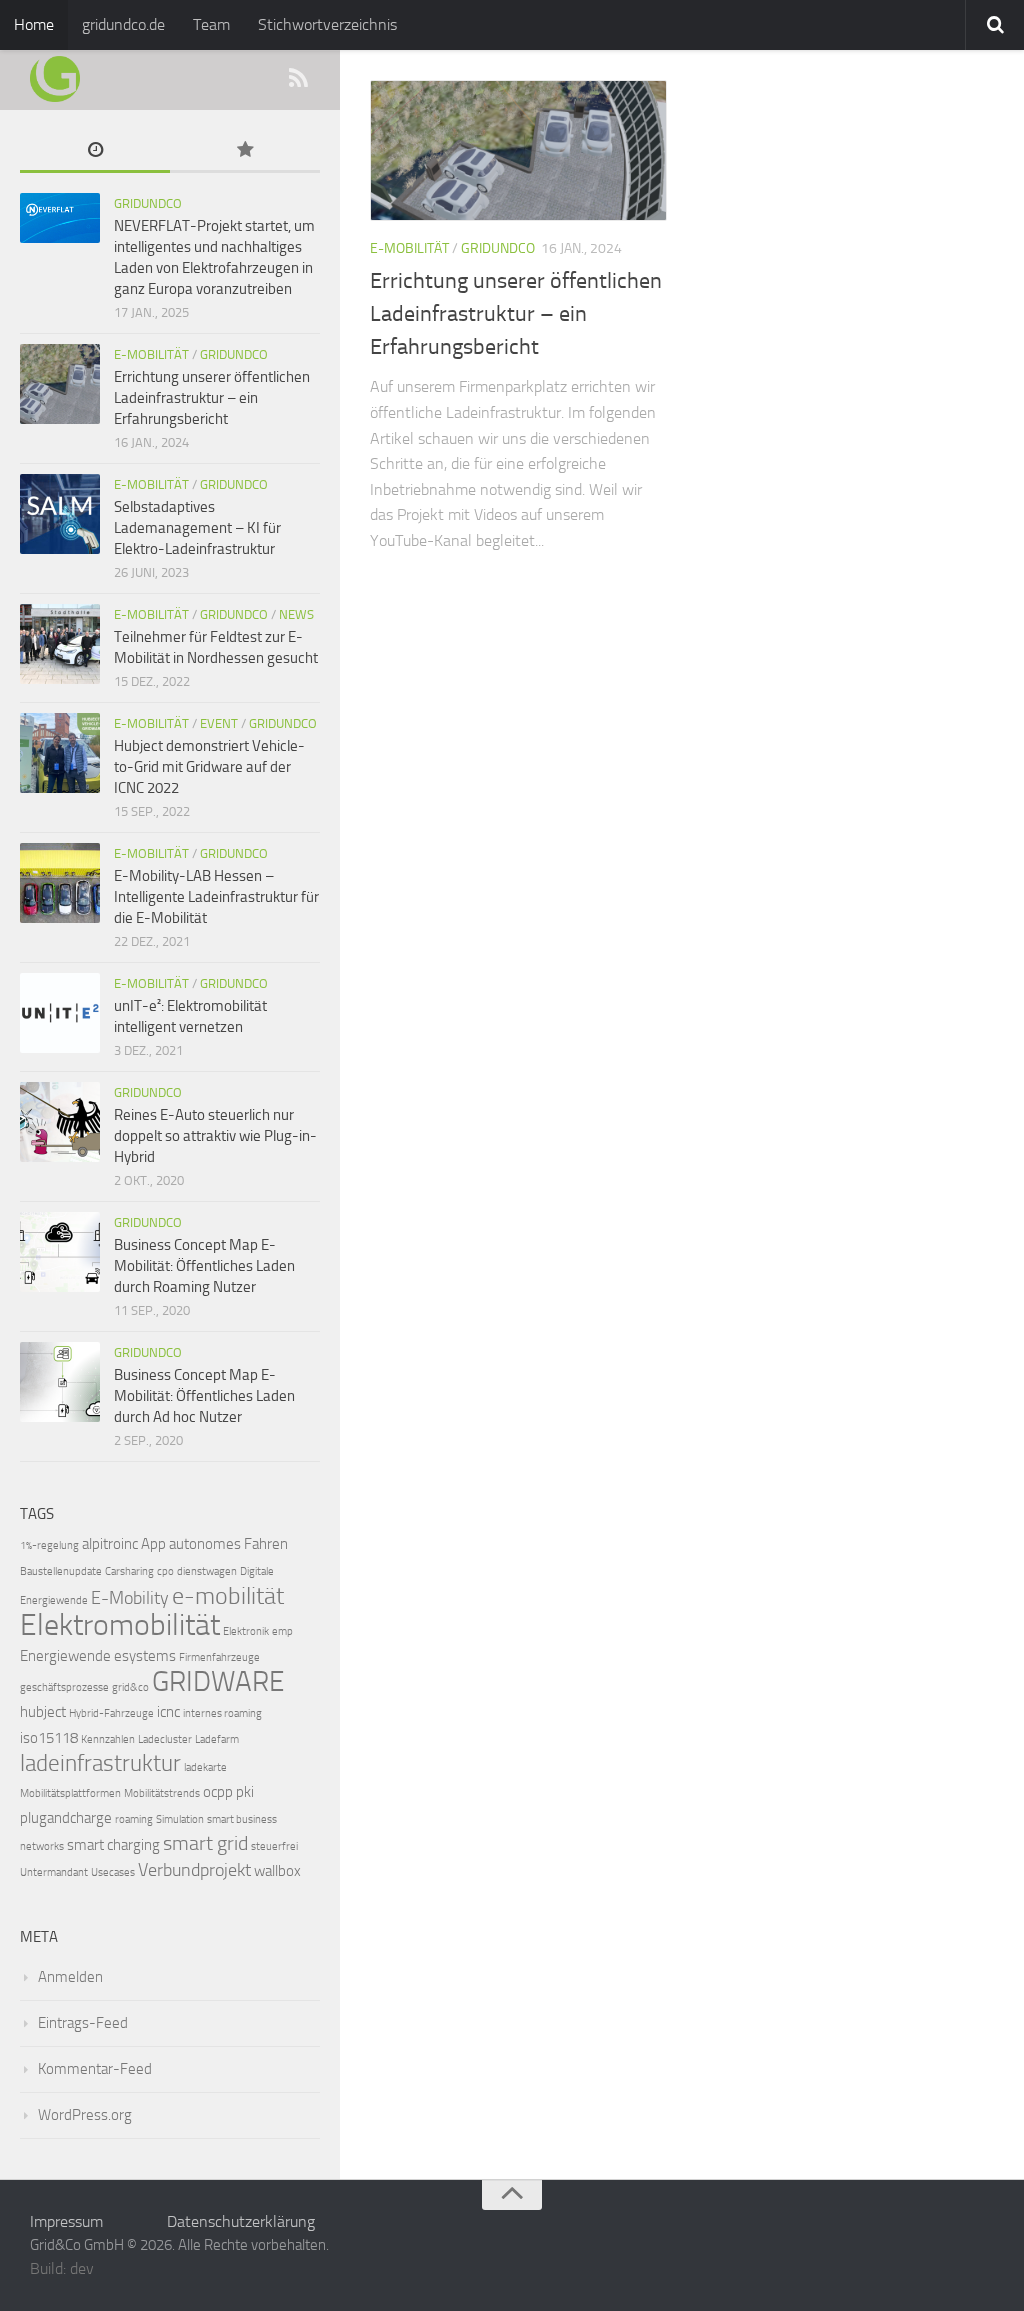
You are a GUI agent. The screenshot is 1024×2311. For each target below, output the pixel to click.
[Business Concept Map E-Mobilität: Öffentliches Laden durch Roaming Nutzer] (60, 1252)
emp (282, 1631)
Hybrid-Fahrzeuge (111, 1713)
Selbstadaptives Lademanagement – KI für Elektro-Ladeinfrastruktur (197, 528)
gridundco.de (123, 24)
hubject (43, 1712)
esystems (145, 1656)
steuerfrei (274, 1846)
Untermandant (54, 1872)
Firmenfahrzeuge (219, 1657)
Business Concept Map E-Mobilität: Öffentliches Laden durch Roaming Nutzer (204, 1266)
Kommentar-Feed (95, 2069)
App (153, 1544)
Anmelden (70, 1977)
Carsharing (129, 1571)
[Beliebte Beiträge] (245, 151)
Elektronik (246, 1631)
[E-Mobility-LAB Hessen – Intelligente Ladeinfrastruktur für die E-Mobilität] (60, 883)
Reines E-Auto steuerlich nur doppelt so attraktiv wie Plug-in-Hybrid (215, 1136)
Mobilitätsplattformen (70, 1793)
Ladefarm (217, 1739)
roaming (134, 1819)
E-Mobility (130, 1598)
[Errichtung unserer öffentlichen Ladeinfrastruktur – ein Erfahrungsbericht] (518, 150)
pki (245, 1792)
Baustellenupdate (61, 1571)
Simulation (180, 1819)
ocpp (218, 1792)
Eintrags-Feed (83, 2023)
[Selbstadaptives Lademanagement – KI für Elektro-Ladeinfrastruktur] (60, 514)
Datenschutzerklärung (241, 2221)
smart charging (113, 1845)
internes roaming (222, 1713)
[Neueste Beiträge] (95, 151)
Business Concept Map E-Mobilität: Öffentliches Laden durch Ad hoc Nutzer (204, 1396)
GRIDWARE (218, 1681)
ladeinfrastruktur (100, 1763)
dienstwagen (207, 1571)
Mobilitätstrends (162, 1793)
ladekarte (205, 1767)
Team (211, 24)
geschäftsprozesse (64, 1687)
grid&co (130, 1687)
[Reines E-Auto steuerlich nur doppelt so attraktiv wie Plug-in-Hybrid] (60, 1122)
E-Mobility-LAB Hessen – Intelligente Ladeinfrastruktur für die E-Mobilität (216, 897)
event (219, 723)
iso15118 (49, 1738)
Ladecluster (165, 1739)
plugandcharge (66, 1818)
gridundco (498, 248)
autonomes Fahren (228, 1544)
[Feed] (298, 79)
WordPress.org (85, 2115)
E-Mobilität (409, 248)
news (296, 614)
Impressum (66, 2221)
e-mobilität (228, 1596)
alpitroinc (110, 1544)
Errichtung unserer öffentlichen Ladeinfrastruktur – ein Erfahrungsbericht (516, 314)
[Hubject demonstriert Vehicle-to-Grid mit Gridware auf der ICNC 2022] (60, 753)
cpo (165, 1571)
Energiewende (65, 1656)
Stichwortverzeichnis (327, 24)
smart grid (205, 1843)
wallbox (277, 1871)
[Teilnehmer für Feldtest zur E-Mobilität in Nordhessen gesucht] (60, 644)
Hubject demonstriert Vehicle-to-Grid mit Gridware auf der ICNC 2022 (209, 767)
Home (34, 24)
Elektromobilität (120, 1625)
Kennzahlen (108, 1739)
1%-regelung (49, 1545)
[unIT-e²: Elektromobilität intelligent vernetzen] (60, 1013)
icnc (168, 1712)
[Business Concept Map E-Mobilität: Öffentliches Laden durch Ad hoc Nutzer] (60, 1382)
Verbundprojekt (194, 1870)
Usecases (113, 1872)
